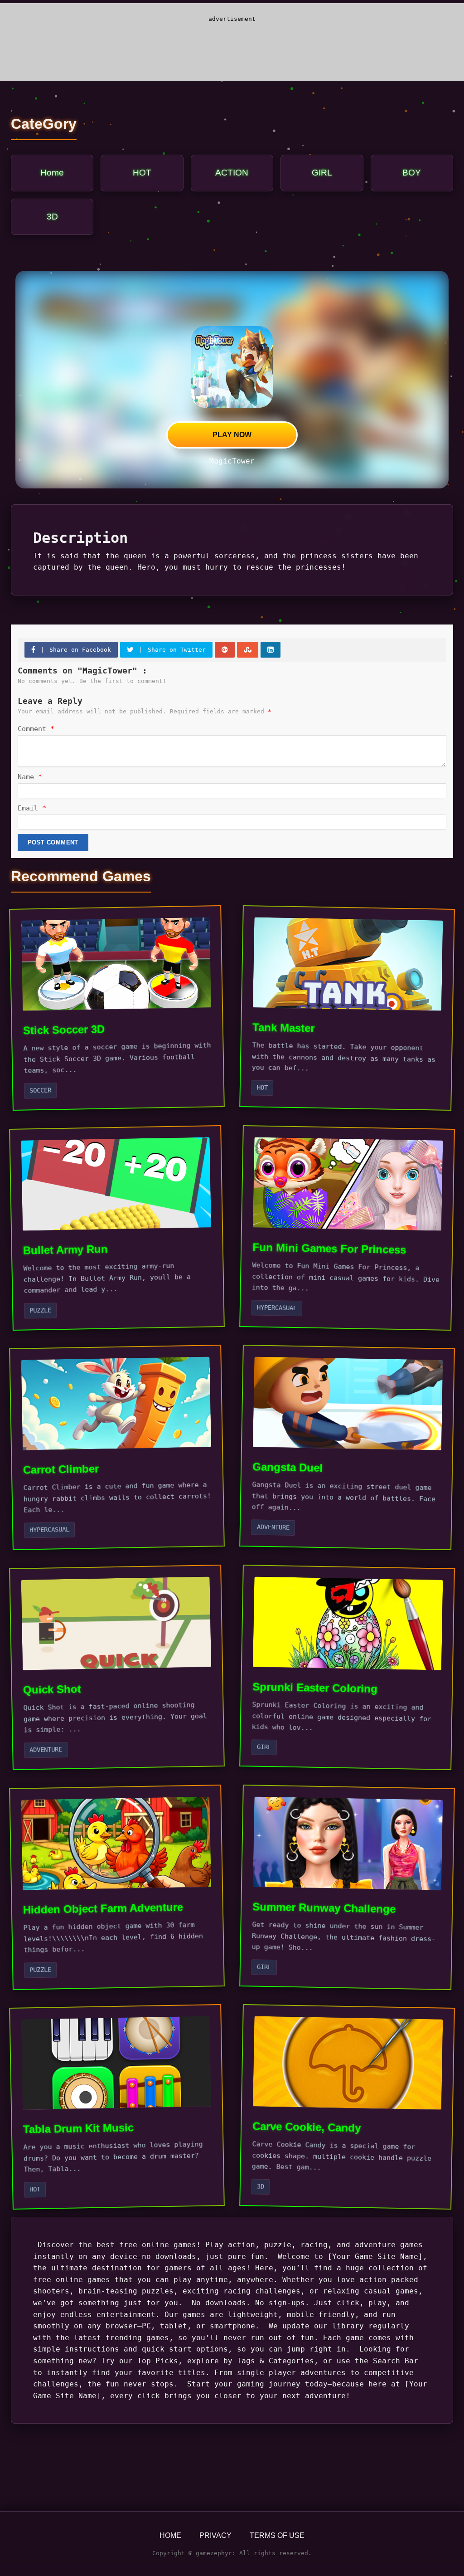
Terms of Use (277, 2535)
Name (30, 777)
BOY (412, 173)
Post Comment (53, 842)
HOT (142, 173)
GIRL (322, 173)
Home (52, 173)
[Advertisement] (232, 47)
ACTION (232, 173)
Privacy (215, 2535)
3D (52, 217)
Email (32, 808)
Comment (36, 729)
